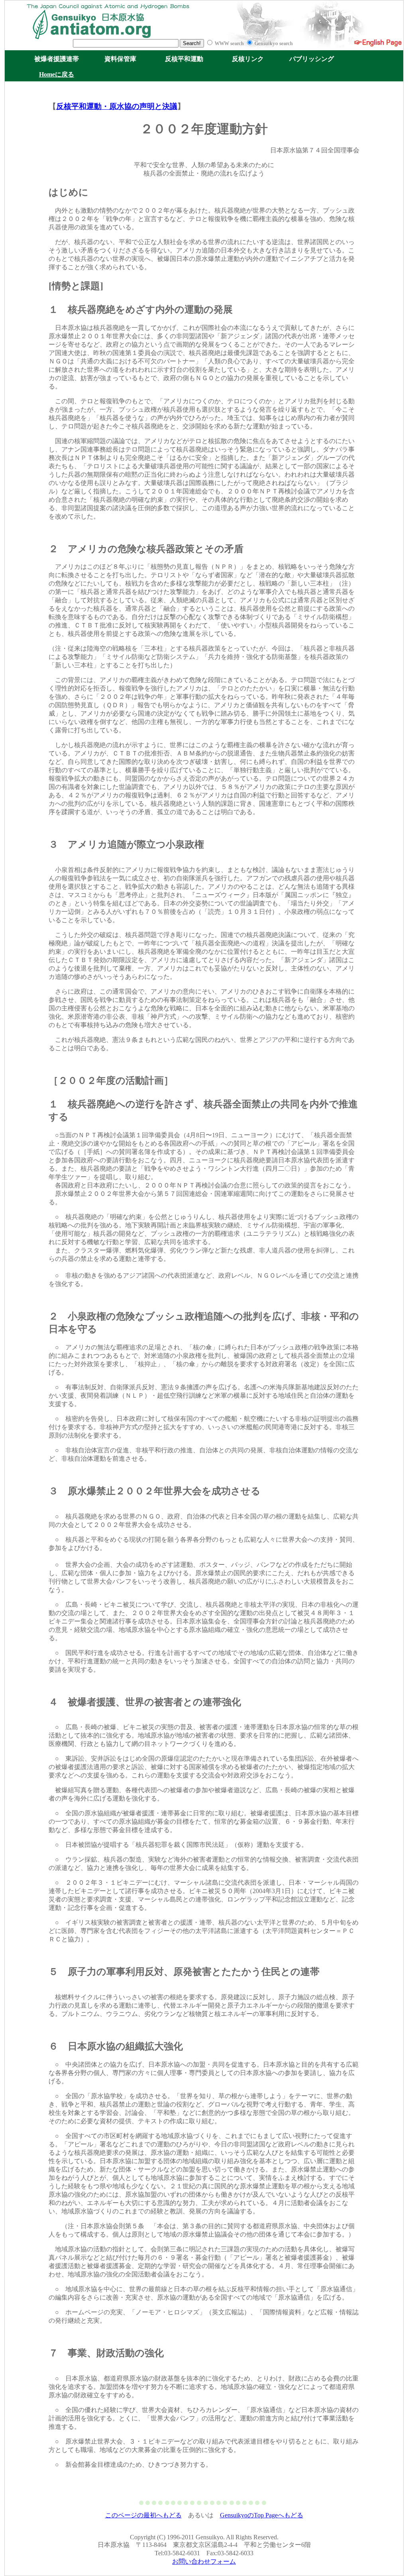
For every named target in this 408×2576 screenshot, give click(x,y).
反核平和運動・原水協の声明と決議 (117, 106)
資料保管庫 (120, 59)
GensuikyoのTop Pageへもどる (262, 2515)
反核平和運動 (184, 59)
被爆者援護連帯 (57, 59)
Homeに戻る (57, 74)
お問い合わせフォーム (204, 2561)
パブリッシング (312, 59)
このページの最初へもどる (143, 2515)
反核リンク (248, 59)
